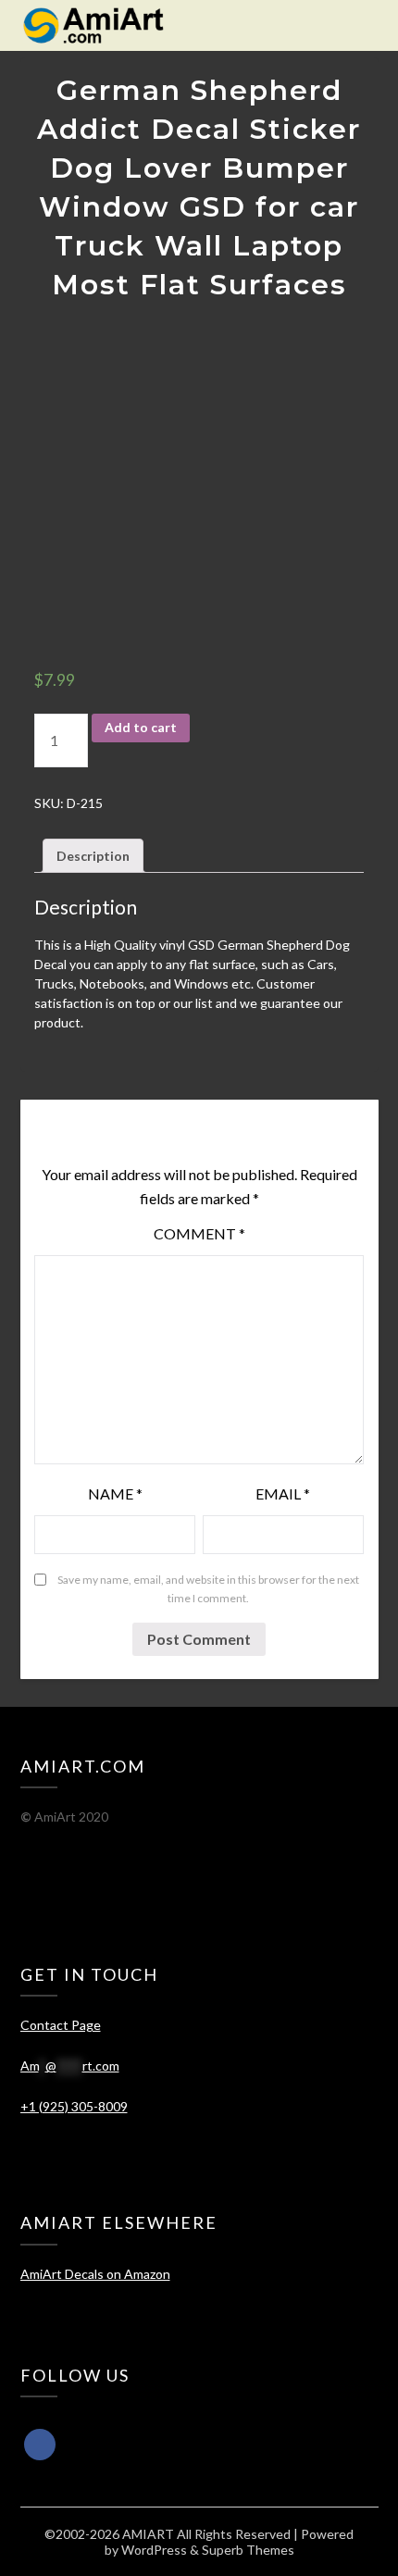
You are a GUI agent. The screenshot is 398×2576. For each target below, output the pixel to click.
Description (93, 856)
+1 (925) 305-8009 (74, 2106)
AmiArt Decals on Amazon (95, 2274)
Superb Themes (248, 2550)
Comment (199, 1233)
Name (115, 1493)
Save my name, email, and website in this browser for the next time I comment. (208, 1589)
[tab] (93, 856)
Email (283, 1493)
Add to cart (141, 727)
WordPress (154, 2550)
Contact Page (61, 2025)
